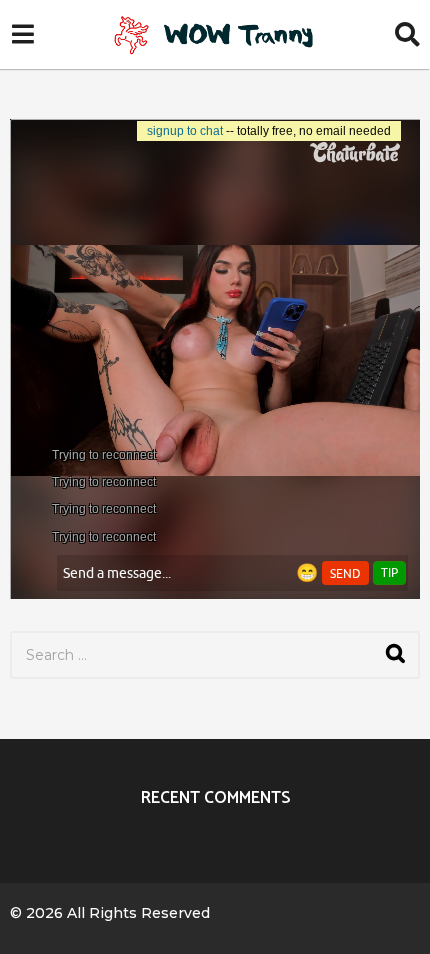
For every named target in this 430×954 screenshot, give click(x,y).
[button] (22, 35)
